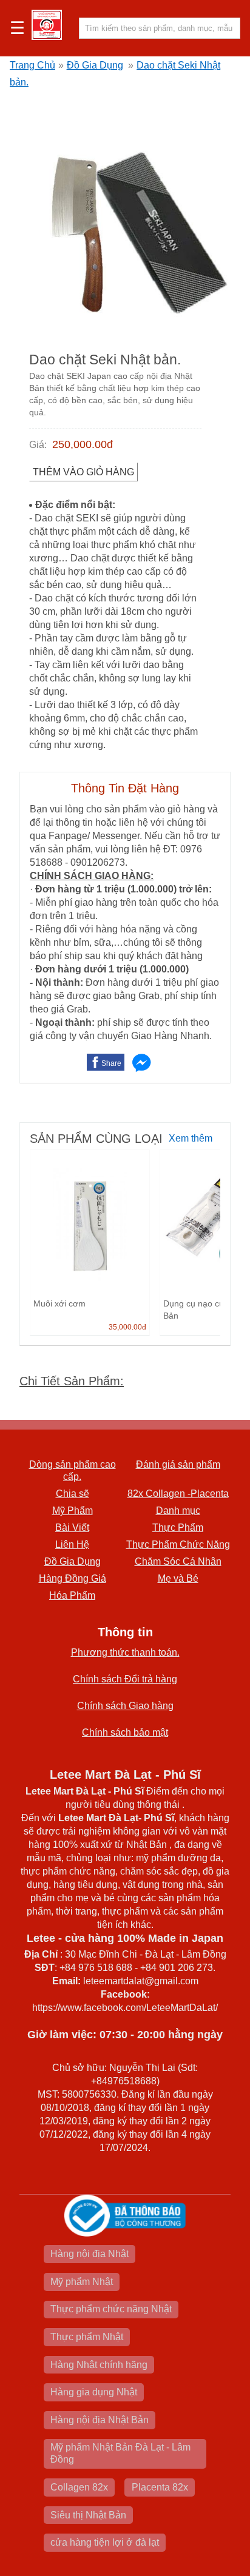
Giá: (38, 445)
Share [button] (111, 1063)
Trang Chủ (32, 65)
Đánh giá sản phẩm (178, 1464)
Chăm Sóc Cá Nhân (178, 1561)
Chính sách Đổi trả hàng (125, 1679)
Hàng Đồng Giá (73, 1578)
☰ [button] (17, 28)
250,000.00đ (83, 444)
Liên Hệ (72, 1544)
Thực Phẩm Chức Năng (178, 1544)
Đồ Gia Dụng (95, 65)
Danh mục (178, 1510)
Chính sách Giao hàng (125, 1706)
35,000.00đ (127, 1327)
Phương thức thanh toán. (125, 1652)
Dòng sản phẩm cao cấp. (73, 1470)
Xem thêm (191, 1138)
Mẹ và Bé (178, 1578)
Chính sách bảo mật (125, 1732)
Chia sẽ (73, 1494)
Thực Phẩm (178, 1527)
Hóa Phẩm (72, 1595)
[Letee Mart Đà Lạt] (47, 25)
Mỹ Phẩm (73, 1510)
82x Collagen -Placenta (178, 1494)
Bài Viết (72, 1527)
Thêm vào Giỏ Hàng (83, 472)
